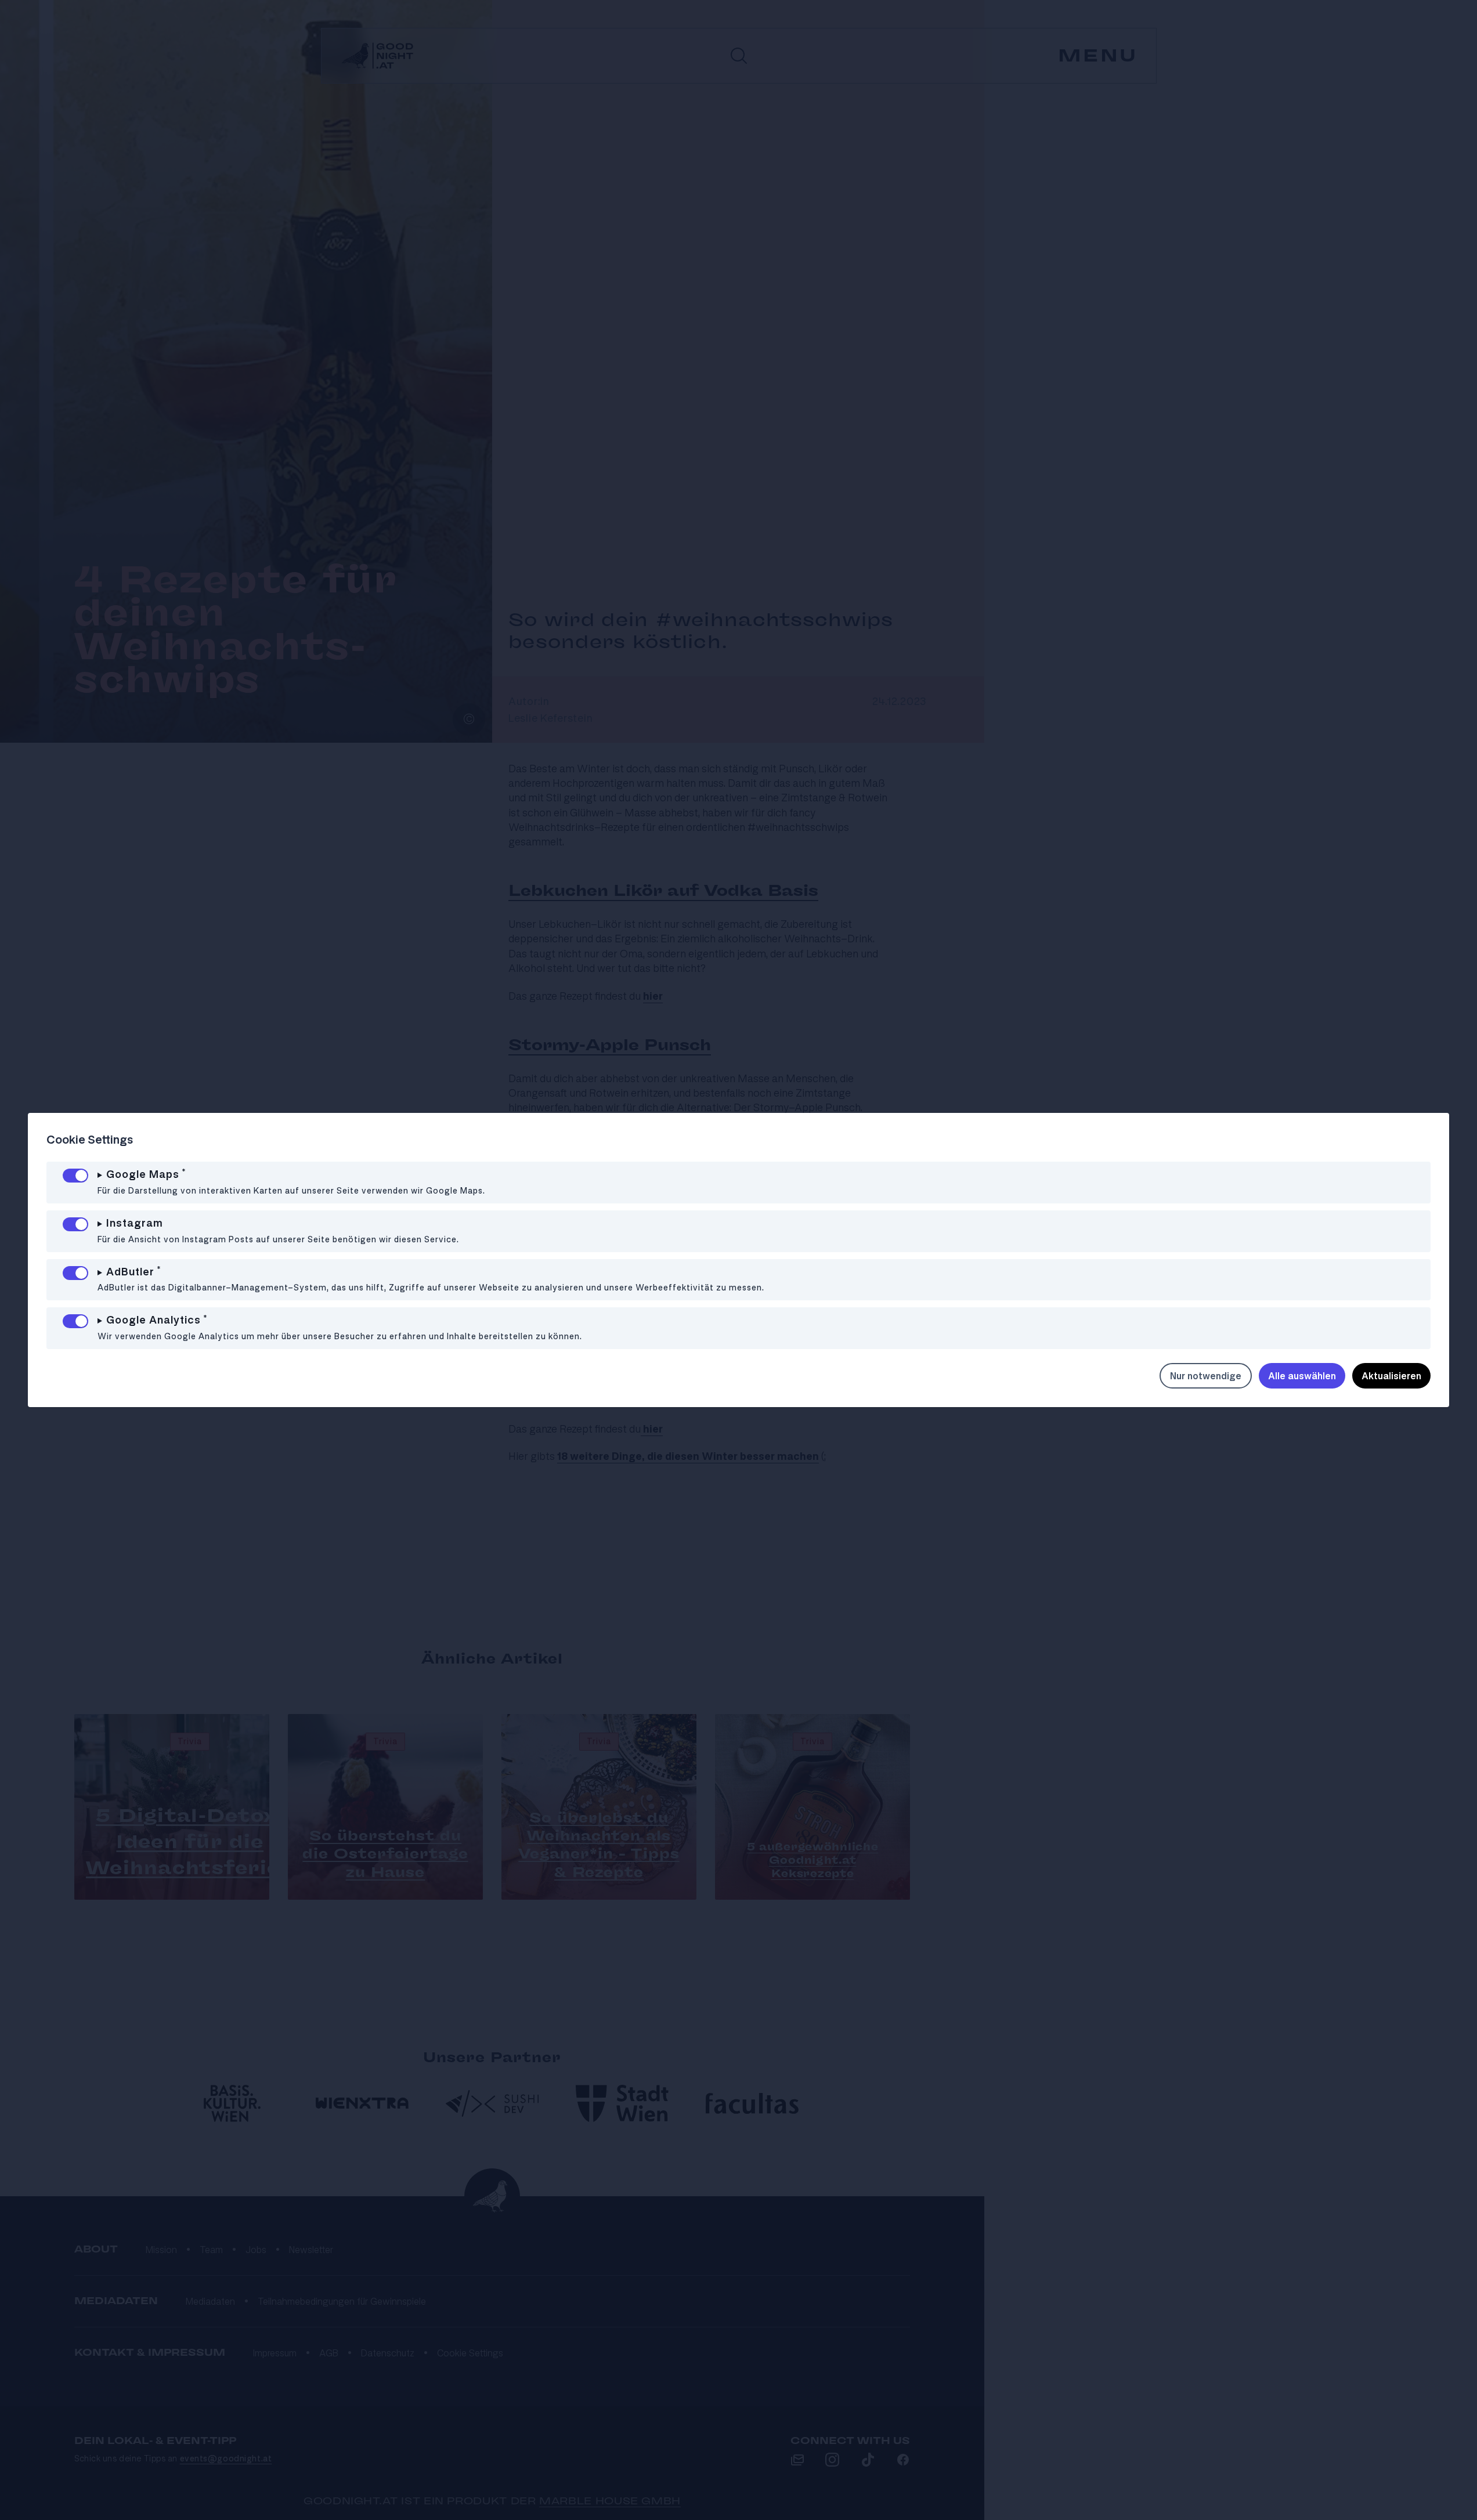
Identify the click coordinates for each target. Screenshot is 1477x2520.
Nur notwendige (1206, 1376)
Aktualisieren (1391, 1376)
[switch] (75, 1176)
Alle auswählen (1302, 1376)
